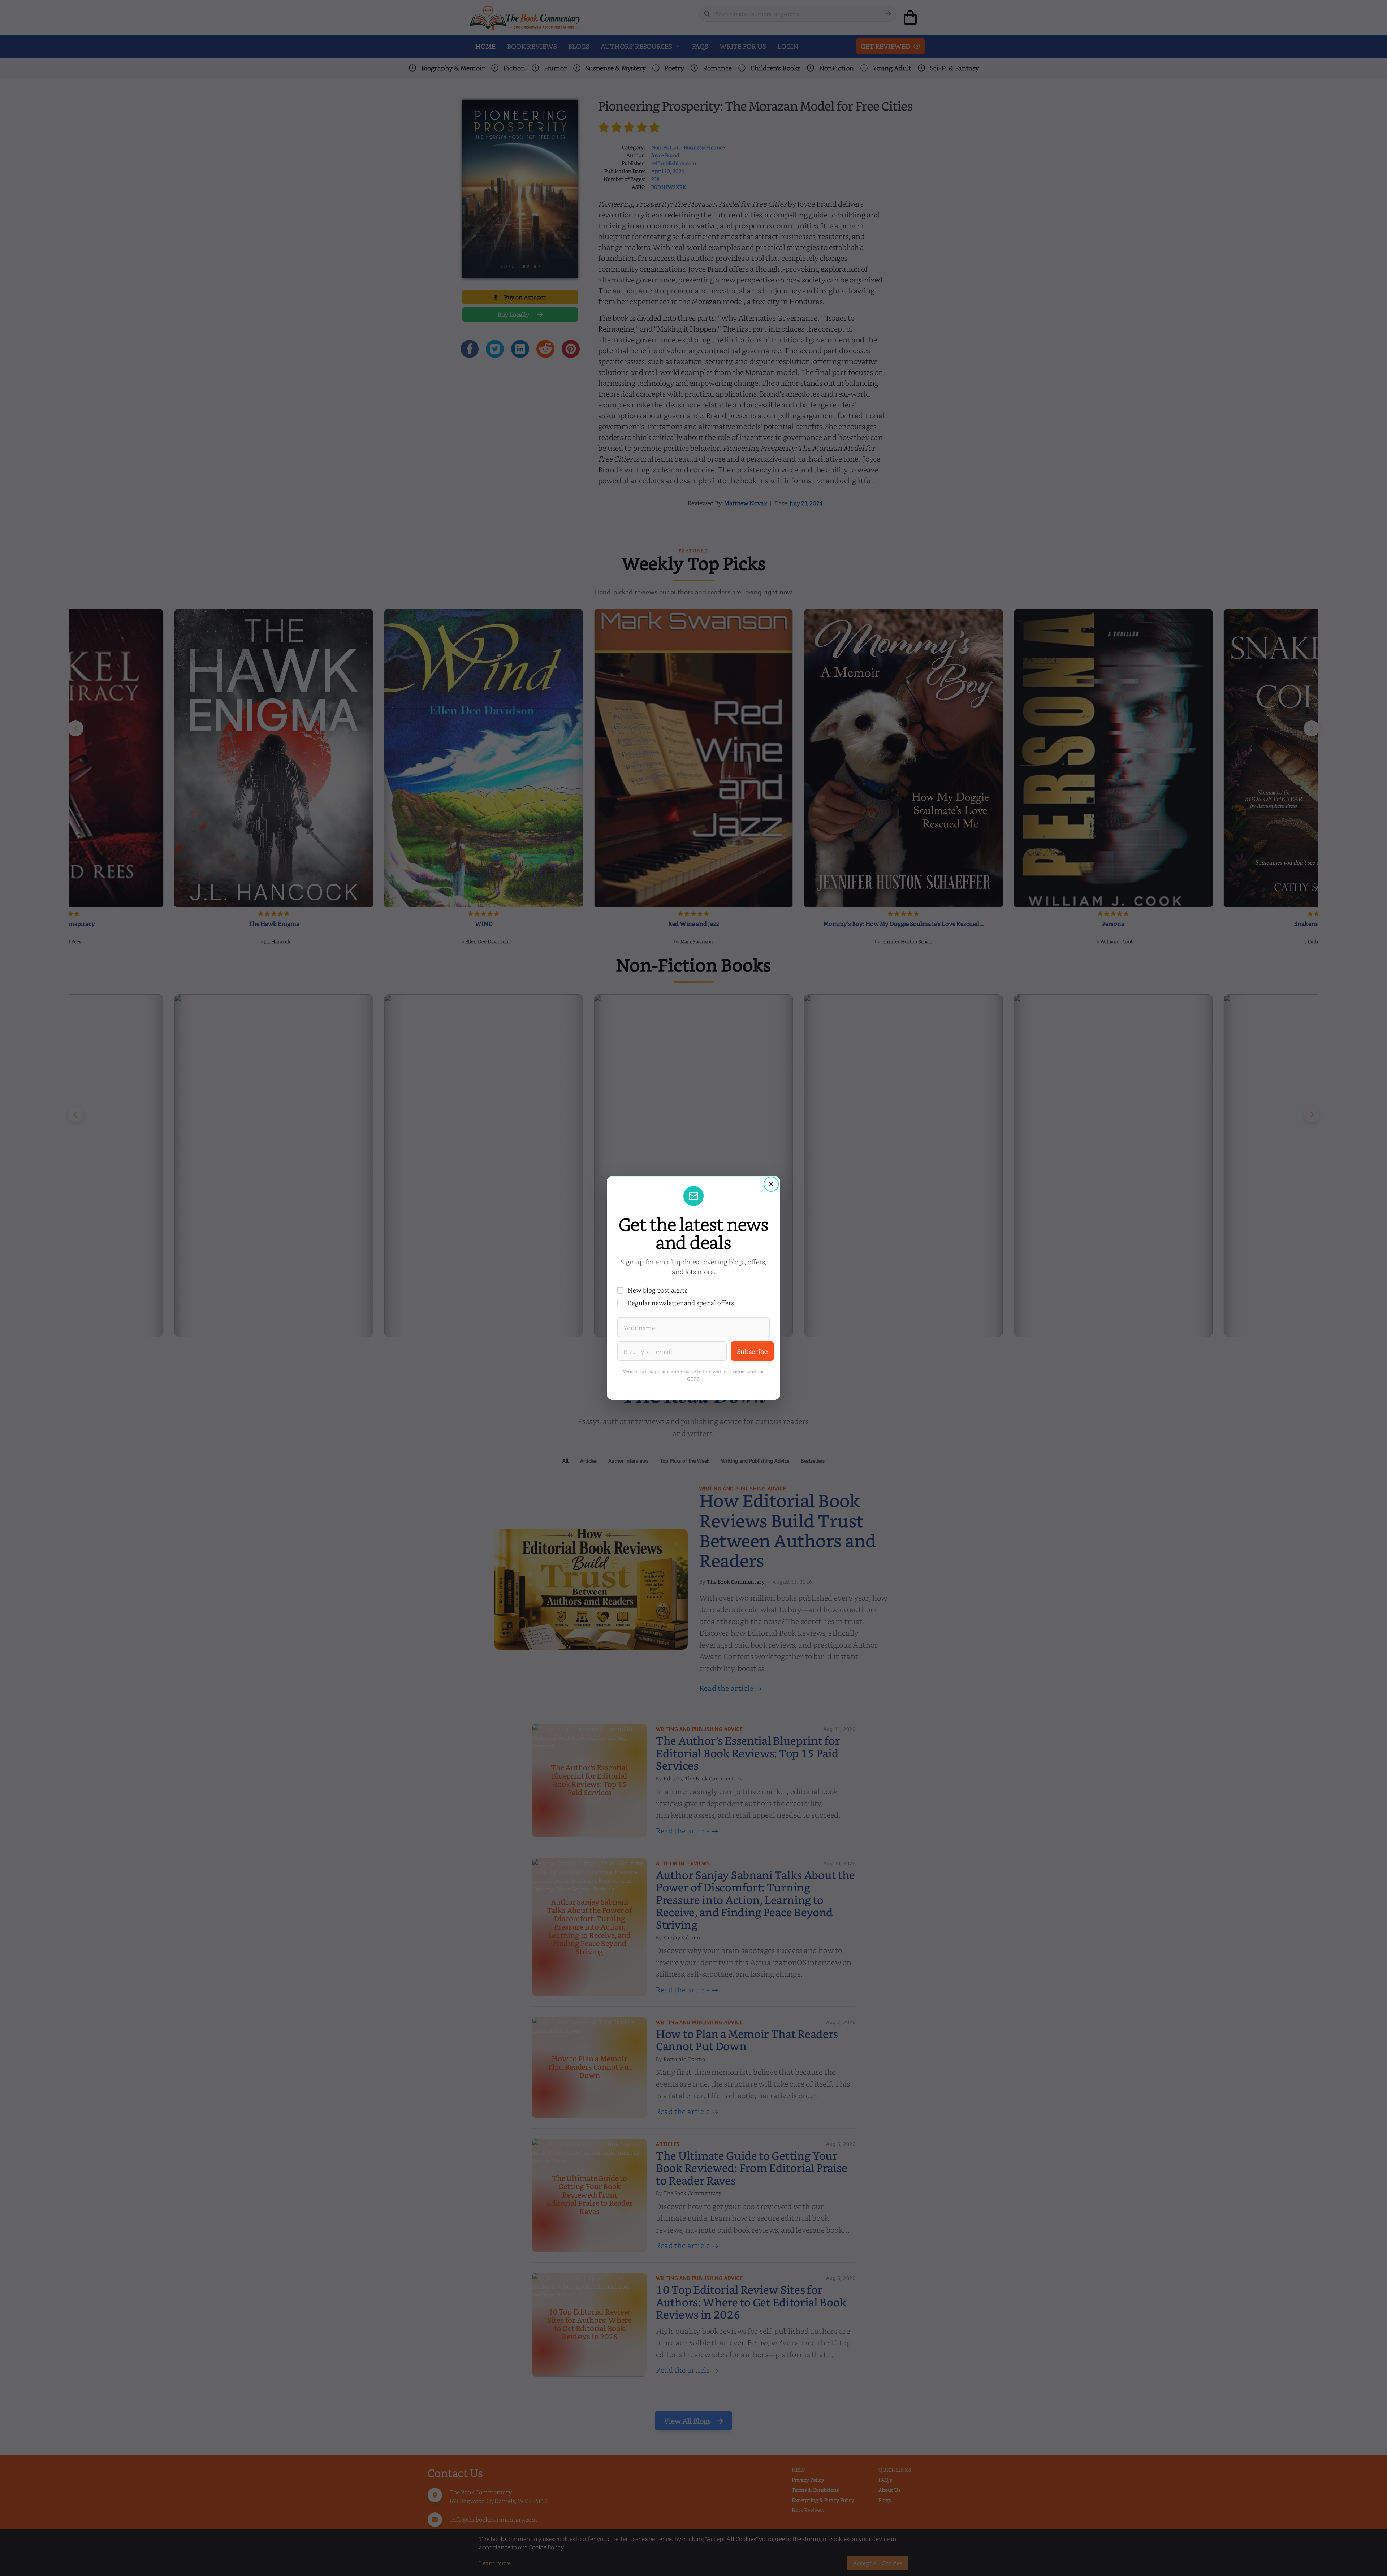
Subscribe (752, 1351)
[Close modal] (771, 1184)
